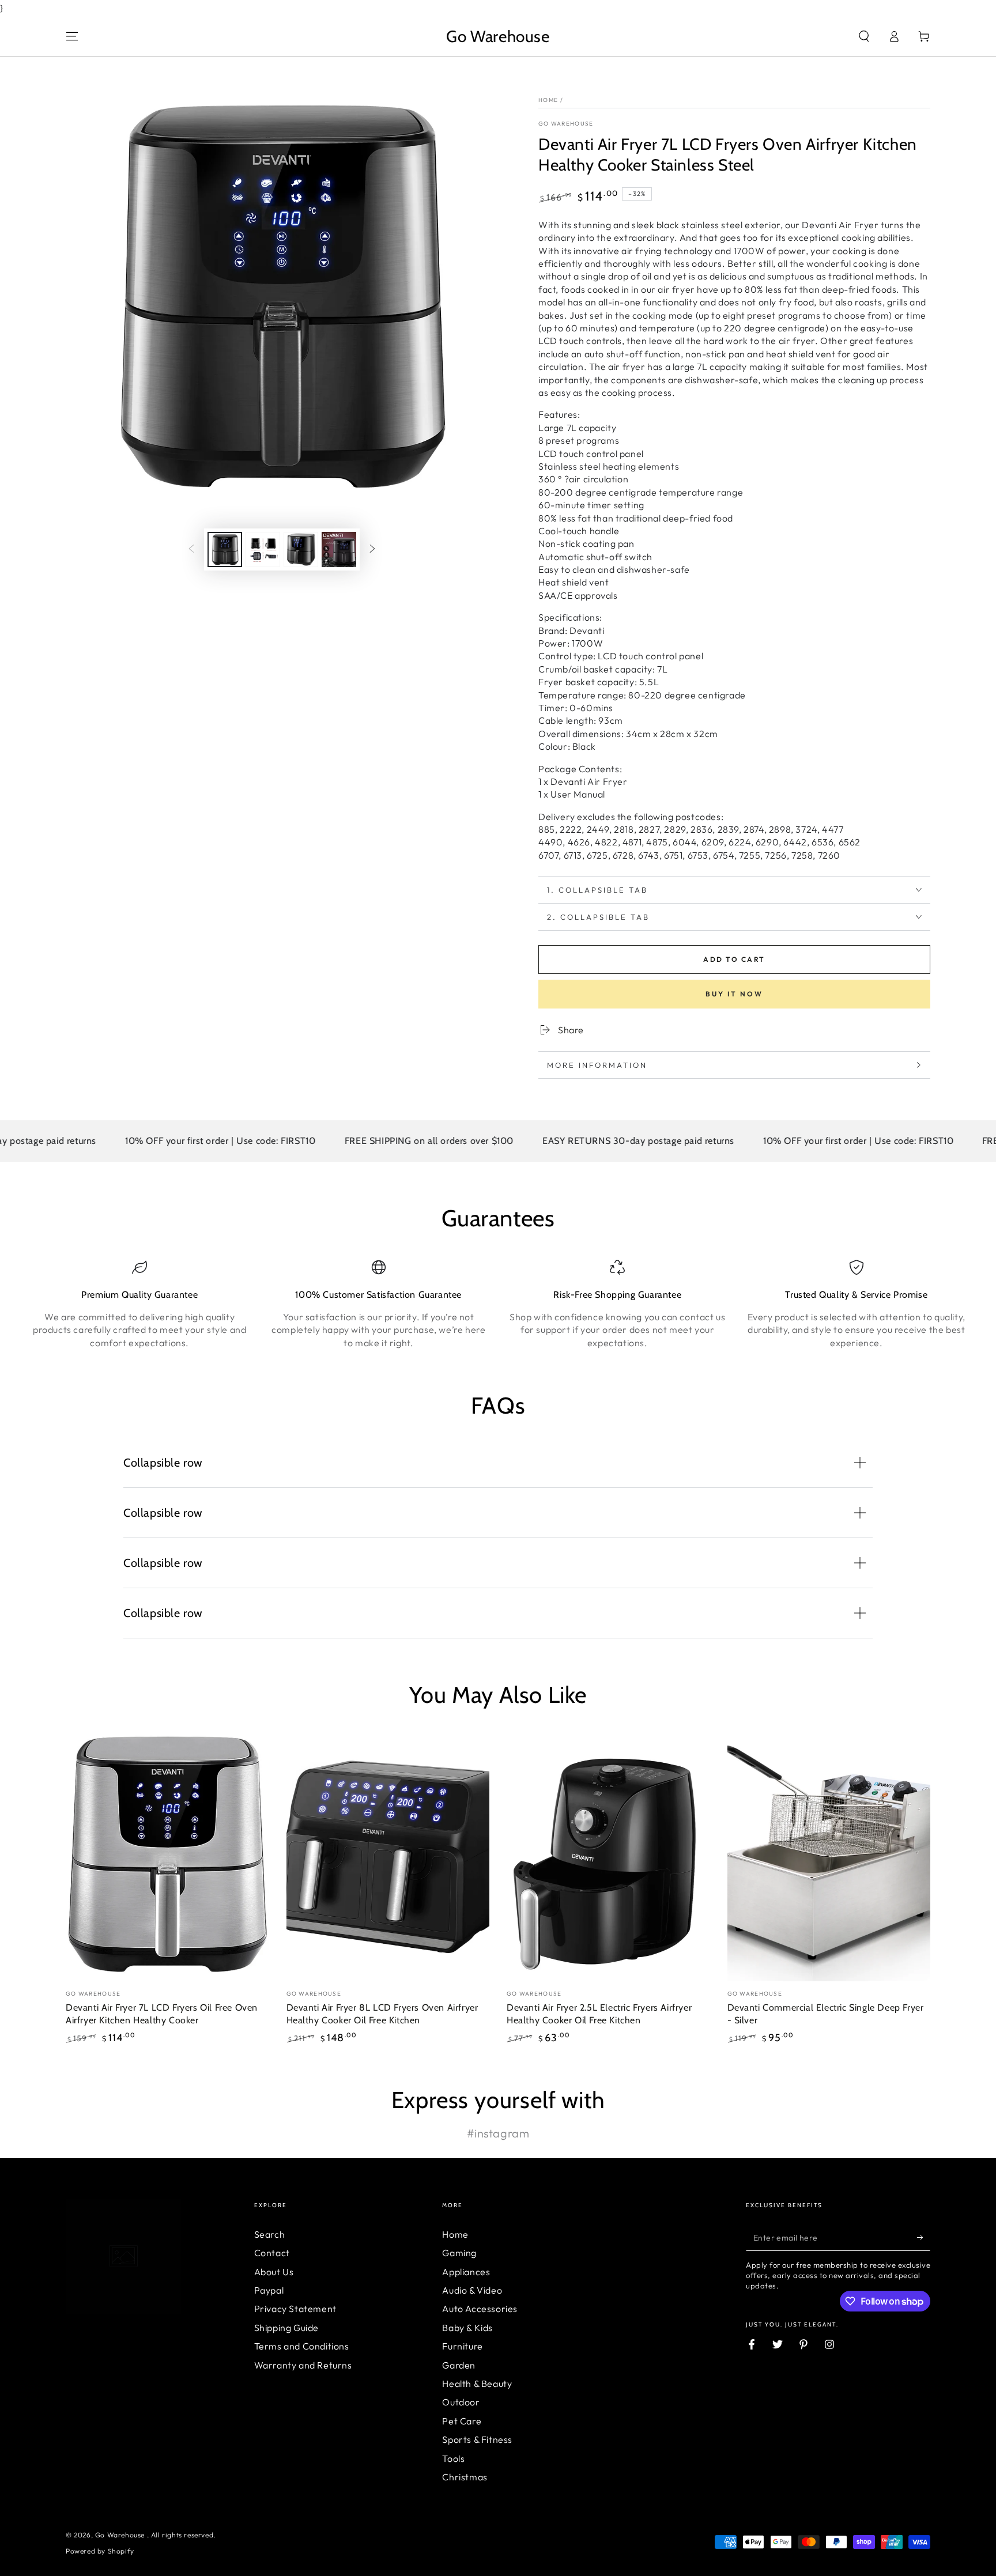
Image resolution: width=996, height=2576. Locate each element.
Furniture (462, 2346)
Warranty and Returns (303, 2365)
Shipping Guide (286, 2328)
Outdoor (461, 2402)
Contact (272, 2253)
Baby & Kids (467, 2328)
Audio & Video (472, 2290)
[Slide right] (372, 549)
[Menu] (72, 36)
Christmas (465, 2477)
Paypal (269, 2290)
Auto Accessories (480, 2309)
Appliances (466, 2272)
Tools (453, 2458)
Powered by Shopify (100, 2551)
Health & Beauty (477, 2384)
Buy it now (734, 994)
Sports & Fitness (477, 2439)
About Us (274, 2272)
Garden (459, 2365)
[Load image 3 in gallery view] (301, 549)
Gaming (459, 2253)
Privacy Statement (295, 2309)
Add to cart (734, 959)
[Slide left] (191, 549)
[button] (864, 36)
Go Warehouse (566, 124)
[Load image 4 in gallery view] (339, 549)
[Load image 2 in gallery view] (263, 549)
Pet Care (462, 2421)
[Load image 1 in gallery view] (225, 549)
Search (270, 2234)
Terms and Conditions (302, 2346)
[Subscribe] (924, 2238)
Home (548, 100)
